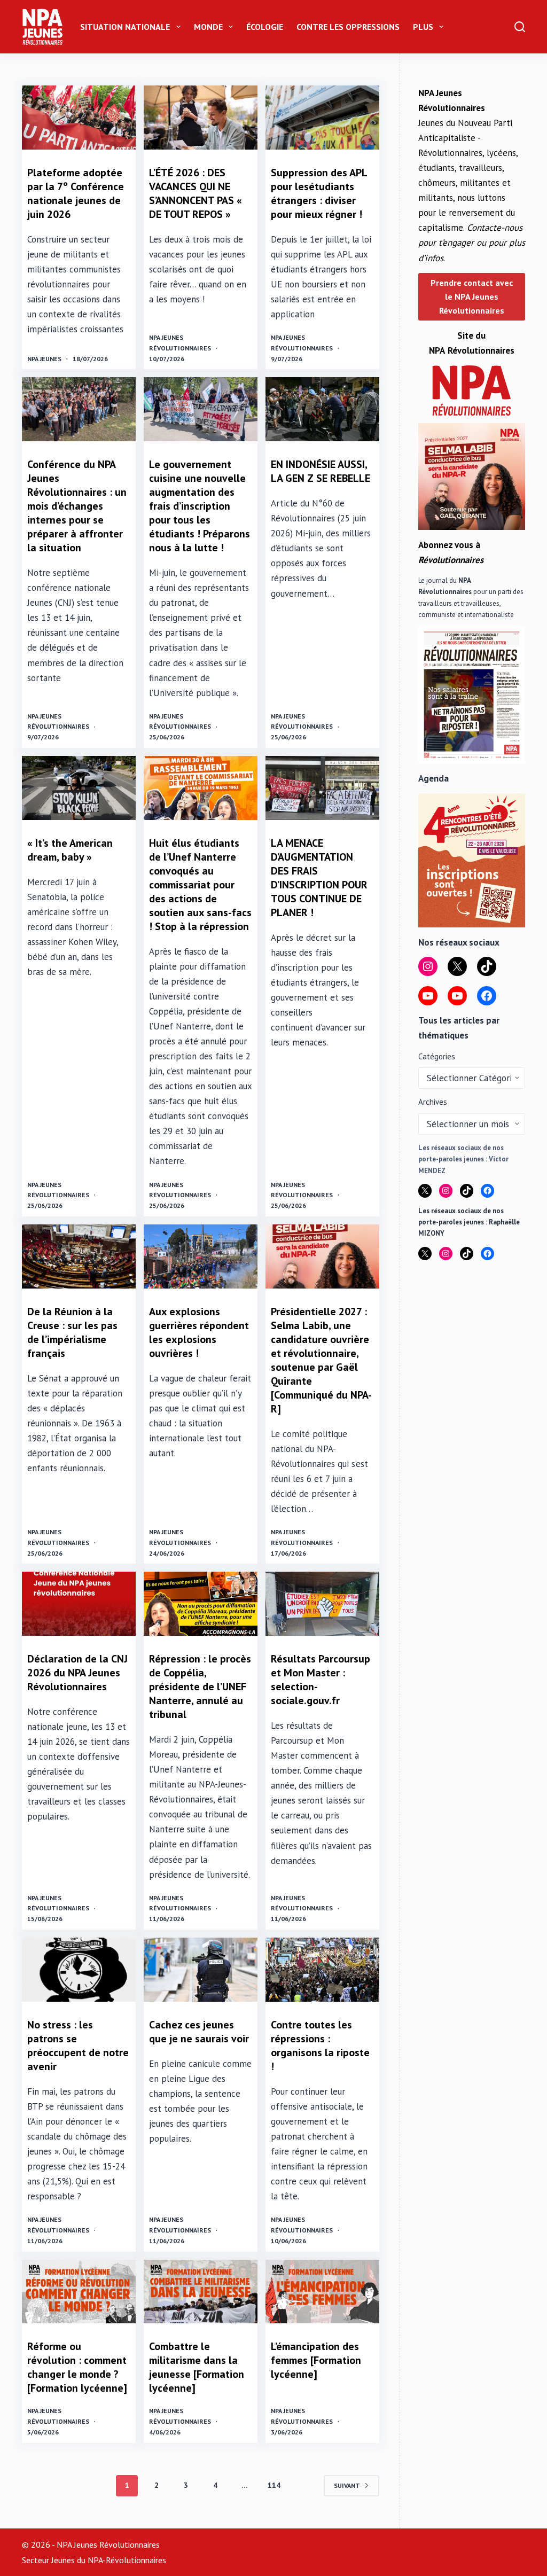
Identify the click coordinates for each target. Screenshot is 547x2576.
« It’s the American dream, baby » (70, 850)
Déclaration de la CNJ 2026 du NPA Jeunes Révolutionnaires (77, 1673)
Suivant (347, 2485)
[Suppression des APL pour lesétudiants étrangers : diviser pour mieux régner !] (322, 118)
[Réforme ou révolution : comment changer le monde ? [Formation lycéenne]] (79, 2292)
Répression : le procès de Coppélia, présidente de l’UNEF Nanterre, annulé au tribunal (200, 1687)
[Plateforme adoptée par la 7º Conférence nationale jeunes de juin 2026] (79, 118)
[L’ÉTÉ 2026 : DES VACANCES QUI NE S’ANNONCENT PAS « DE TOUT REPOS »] (201, 118)
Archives (433, 1102)
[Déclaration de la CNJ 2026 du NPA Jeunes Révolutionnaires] (79, 1604)
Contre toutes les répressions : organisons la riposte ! (320, 2046)
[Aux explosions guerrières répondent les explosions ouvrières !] (201, 1256)
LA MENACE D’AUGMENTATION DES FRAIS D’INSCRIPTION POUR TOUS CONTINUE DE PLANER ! (319, 878)
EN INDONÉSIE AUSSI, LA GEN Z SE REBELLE (321, 471)
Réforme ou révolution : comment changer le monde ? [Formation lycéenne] (77, 2367)
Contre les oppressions (348, 27)
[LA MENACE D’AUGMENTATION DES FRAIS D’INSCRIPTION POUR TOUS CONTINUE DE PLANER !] (322, 788)
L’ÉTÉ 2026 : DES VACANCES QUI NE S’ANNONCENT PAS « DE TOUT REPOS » (196, 193)
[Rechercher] (520, 27)
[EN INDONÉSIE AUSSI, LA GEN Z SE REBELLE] (322, 409)
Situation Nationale (125, 27)
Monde (208, 27)
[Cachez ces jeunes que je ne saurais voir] (201, 1970)
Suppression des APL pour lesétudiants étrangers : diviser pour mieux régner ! (319, 193)
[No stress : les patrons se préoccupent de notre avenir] (79, 1970)
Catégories (437, 1056)
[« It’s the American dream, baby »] (79, 788)
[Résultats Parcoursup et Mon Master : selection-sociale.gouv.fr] (322, 1604)
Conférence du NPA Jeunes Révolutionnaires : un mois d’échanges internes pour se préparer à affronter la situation (77, 506)
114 (274, 2485)
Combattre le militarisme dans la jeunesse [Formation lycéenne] (197, 2367)
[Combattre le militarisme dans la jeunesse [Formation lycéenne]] (201, 2292)
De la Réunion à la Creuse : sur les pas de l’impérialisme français (72, 1332)
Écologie (265, 27)
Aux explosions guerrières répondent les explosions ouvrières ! (199, 1332)
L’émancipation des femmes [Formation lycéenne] (316, 2360)
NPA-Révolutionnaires (127, 2560)
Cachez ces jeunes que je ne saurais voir (199, 2032)
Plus (423, 27)
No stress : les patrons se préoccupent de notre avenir (78, 2046)
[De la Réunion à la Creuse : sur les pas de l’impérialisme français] (79, 1256)
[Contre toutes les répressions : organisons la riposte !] (322, 1970)
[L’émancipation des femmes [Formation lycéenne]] (322, 2292)
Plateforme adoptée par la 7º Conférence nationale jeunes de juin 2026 (76, 193)
